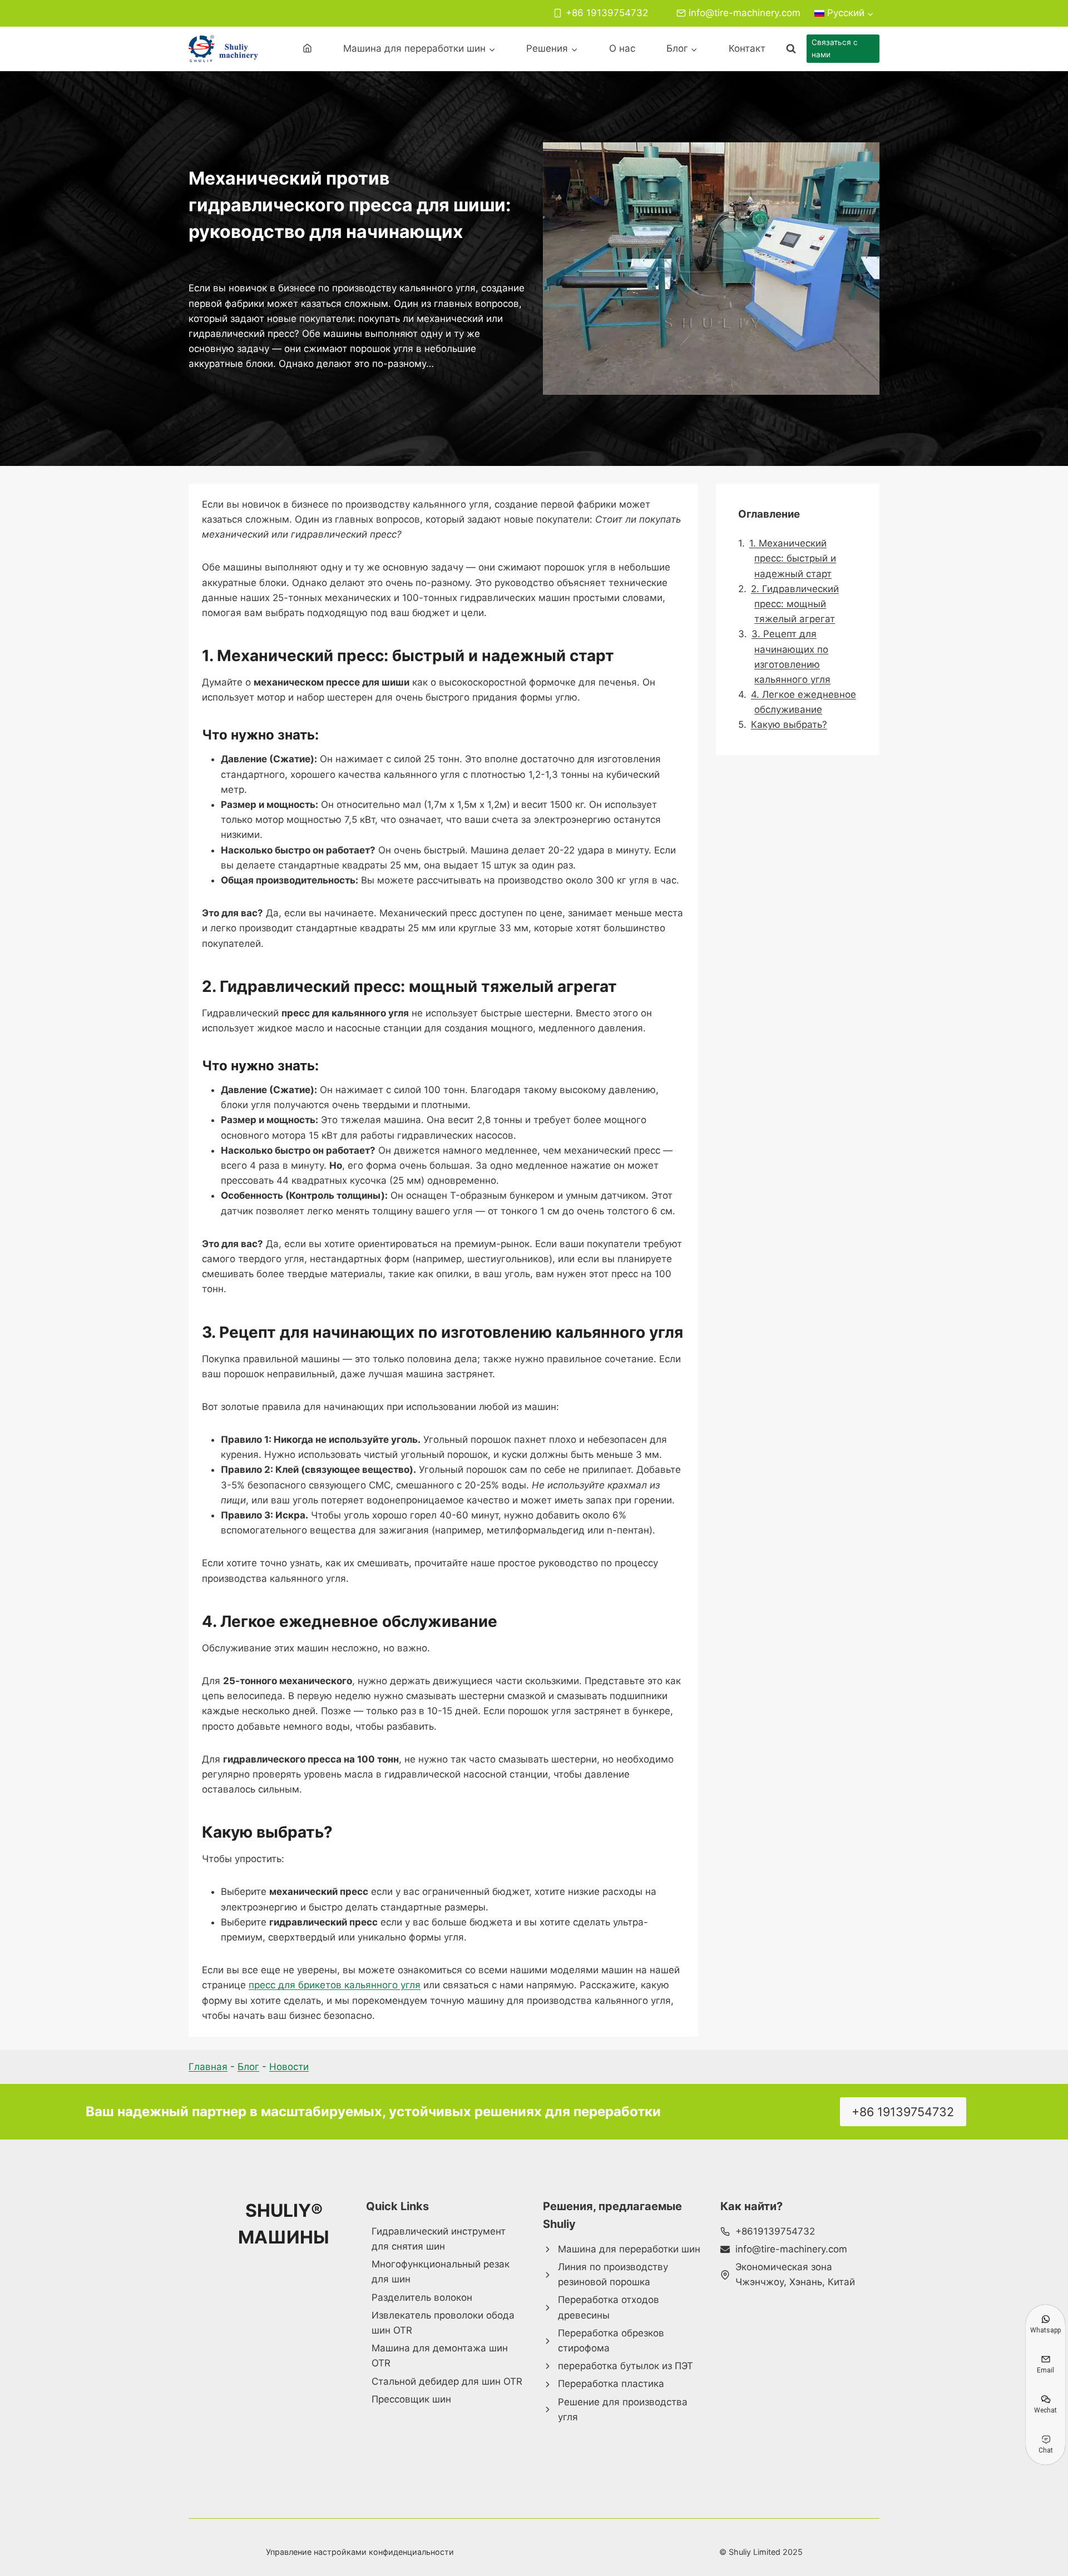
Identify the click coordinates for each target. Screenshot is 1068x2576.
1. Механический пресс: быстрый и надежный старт (793, 558)
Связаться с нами (835, 48)
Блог (248, 2067)
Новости (289, 2067)
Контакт (747, 48)
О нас (622, 48)
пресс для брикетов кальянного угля (335, 1985)
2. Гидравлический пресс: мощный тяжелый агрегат (795, 603)
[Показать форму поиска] (791, 49)
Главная (208, 2067)
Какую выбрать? (789, 724)
